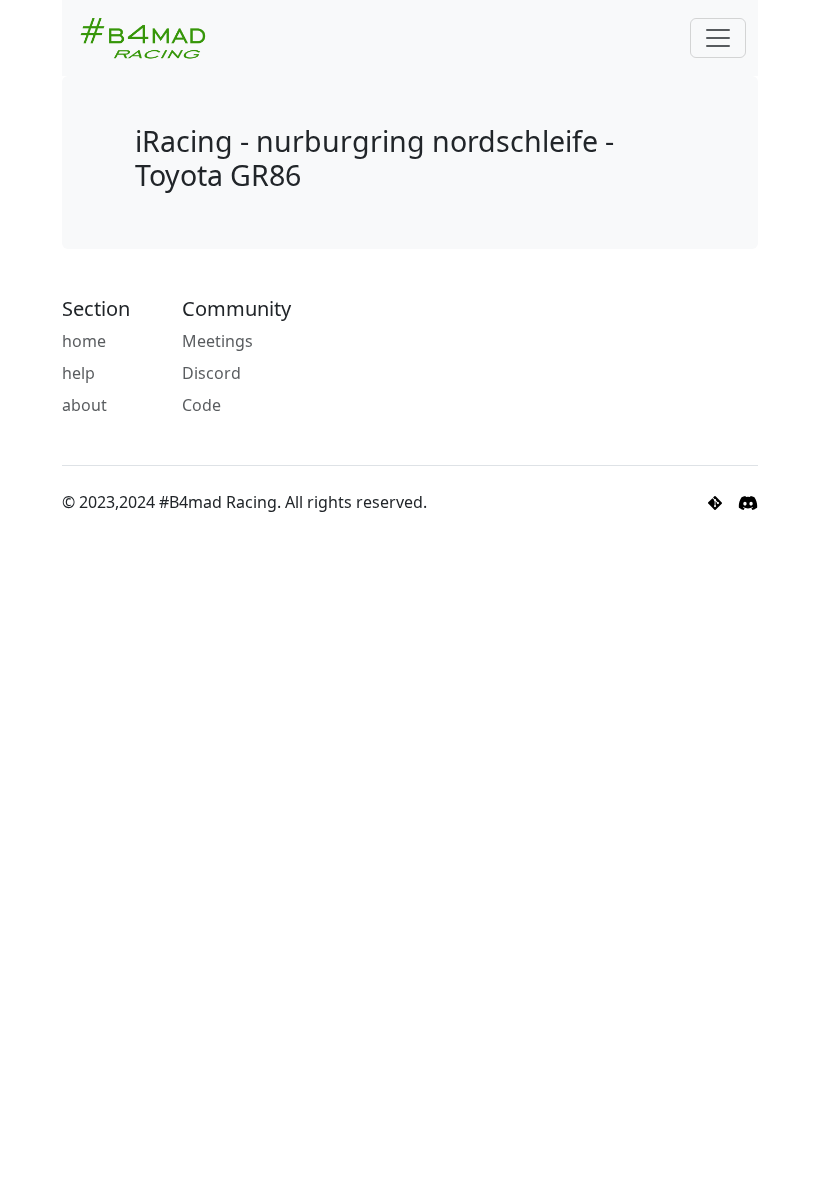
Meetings (217, 341)
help (78, 373)
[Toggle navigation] (718, 38)
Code (201, 405)
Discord (211, 373)
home (84, 341)
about (84, 405)
